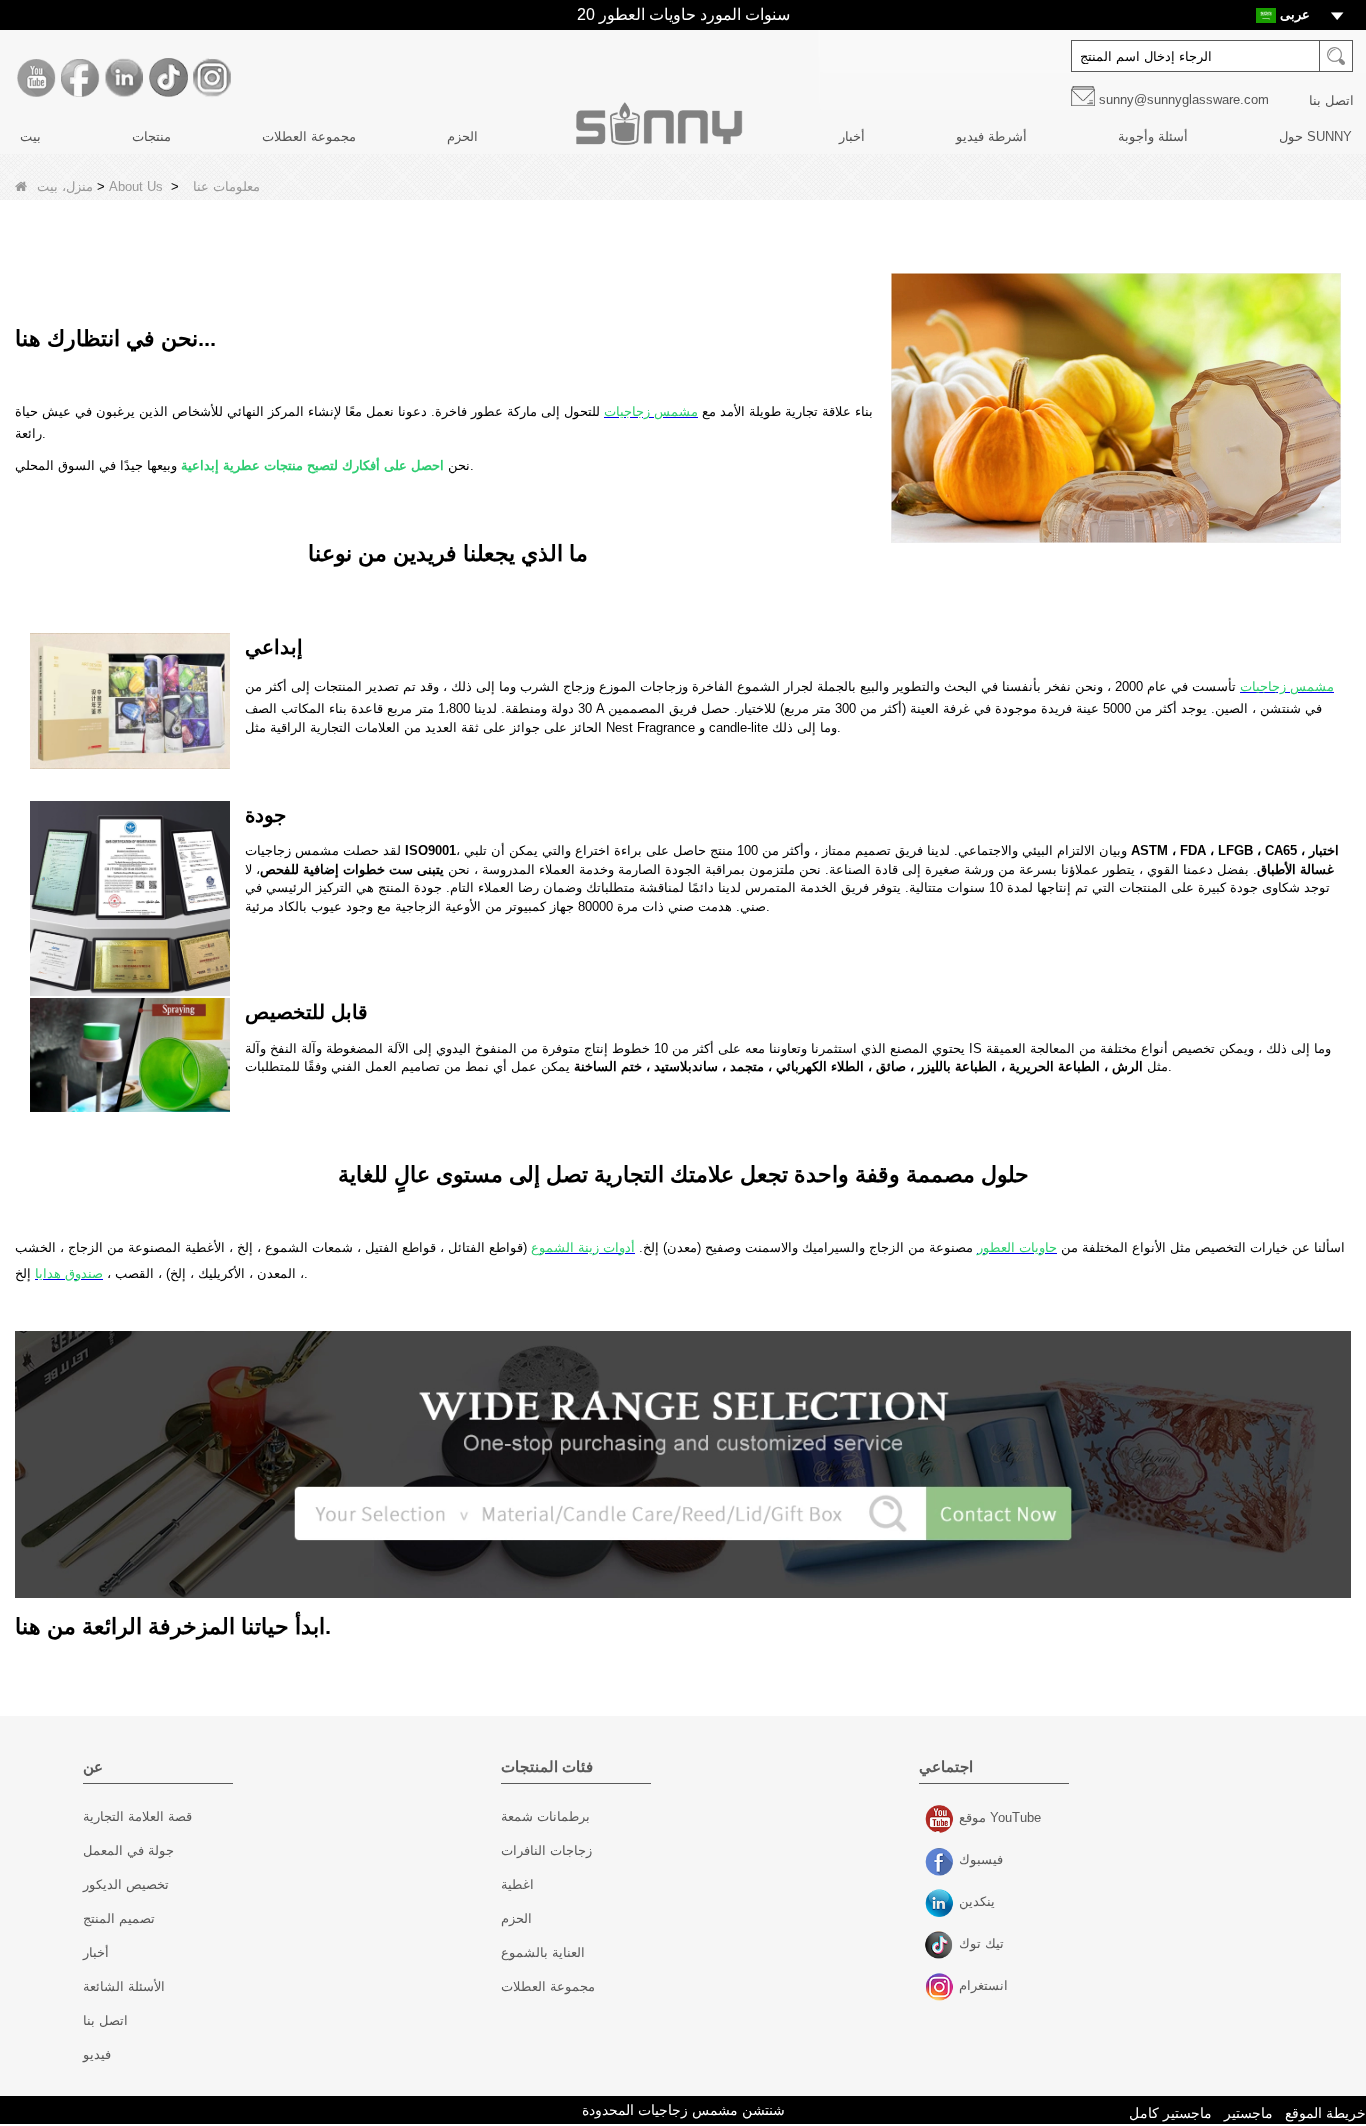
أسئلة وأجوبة (1153, 136)
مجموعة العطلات (309, 136)
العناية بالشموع (543, 1952)
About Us (136, 186)
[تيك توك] (168, 78)
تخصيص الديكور (126, 1884)
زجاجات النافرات (546, 1850)
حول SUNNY (1315, 136)
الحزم (462, 136)
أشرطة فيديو (991, 136)
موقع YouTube (941, 1820)
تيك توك (941, 1946)
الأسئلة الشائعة (124, 1986)
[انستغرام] (212, 78)
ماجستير (1248, 2113)
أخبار (852, 136)
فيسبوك (941, 1862)
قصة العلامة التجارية (137, 1816)
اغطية (517, 1884)
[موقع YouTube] (36, 78)
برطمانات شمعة (545, 1816)
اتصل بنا (1331, 100)
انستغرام (941, 1988)
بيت (30, 136)
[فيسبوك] (80, 78)
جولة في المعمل (128, 1850)
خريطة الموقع (1325, 2113)
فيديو (97, 2054)
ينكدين (941, 1904)
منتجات (151, 136)
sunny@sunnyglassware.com (1184, 99)
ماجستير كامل (1170, 2113)
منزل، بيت (65, 186)
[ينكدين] (124, 78)
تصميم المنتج (119, 1918)
